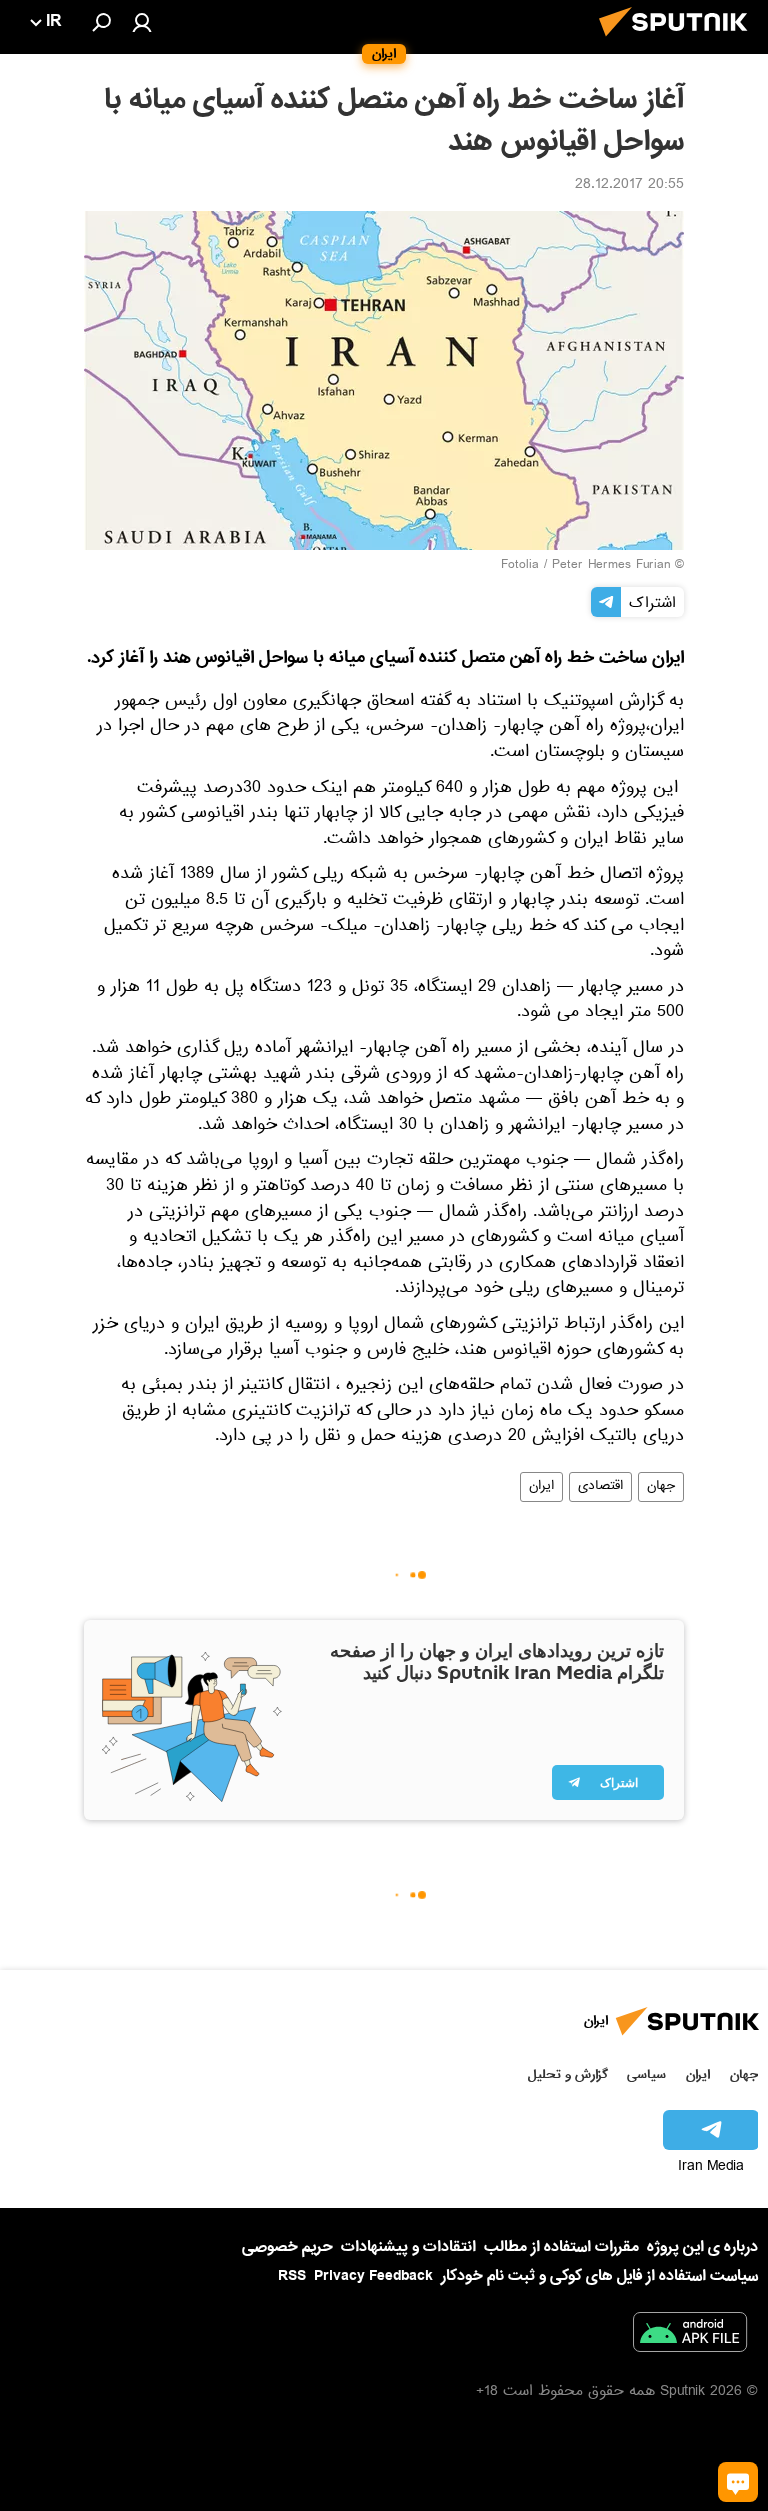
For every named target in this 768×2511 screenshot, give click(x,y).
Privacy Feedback (373, 2276)
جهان (661, 1487)
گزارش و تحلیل (568, 2074)
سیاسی (646, 2074)
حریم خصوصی (287, 2247)
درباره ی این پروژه (702, 2247)
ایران (541, 1487)
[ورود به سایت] (142, 22)
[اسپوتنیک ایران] (679, 42)
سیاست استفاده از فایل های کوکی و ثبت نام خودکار (599, 2276)
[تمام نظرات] (738, 2482)
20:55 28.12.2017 (629, 186)
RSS (292, 2276)
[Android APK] (690, 2336)
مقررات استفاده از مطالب (561, 2247)
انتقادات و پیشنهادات (408, 2247)
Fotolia (520, 566)
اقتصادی (600, 1487)
